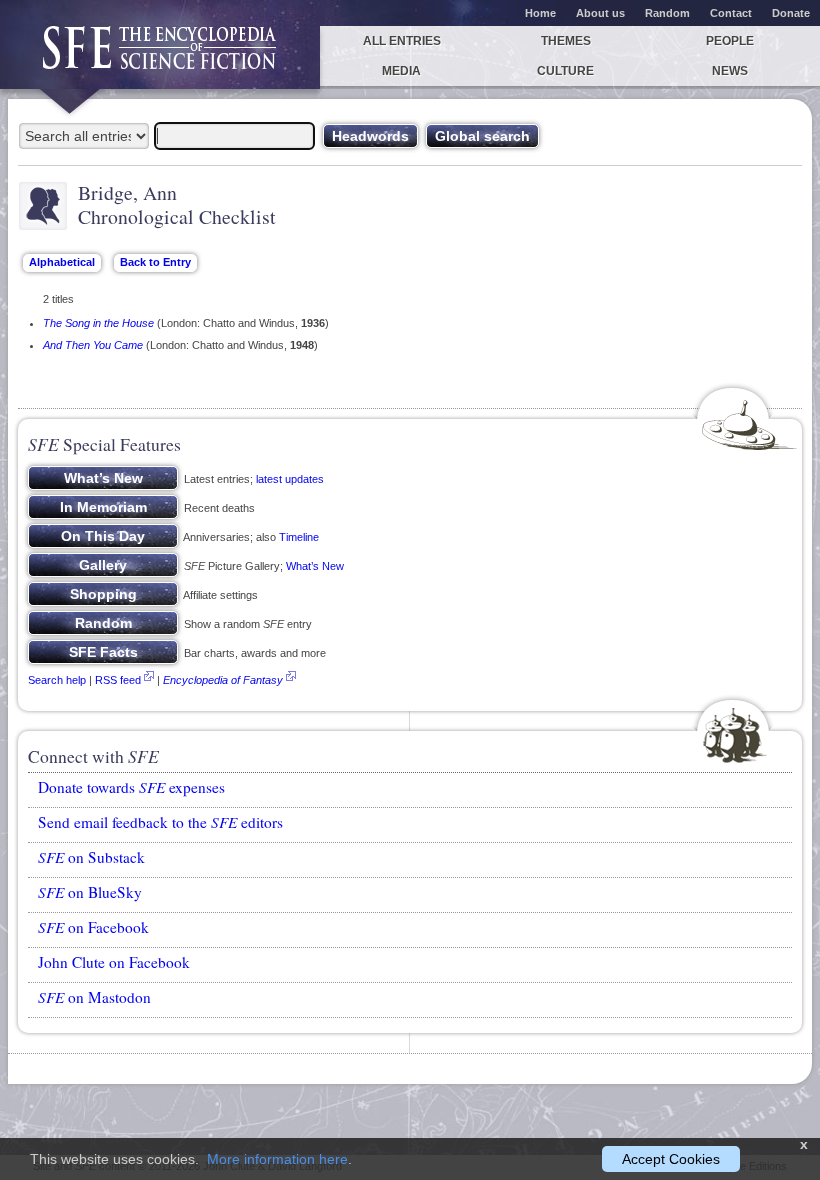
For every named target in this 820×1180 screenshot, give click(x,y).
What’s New (315, 566)
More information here (277, 1159)
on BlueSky (90, 892)
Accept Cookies (671, 1159)
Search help (57, 680)
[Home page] (160, 57)
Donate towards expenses (131, 787)
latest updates (290, 479)
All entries (402, 41)
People (730, 41)
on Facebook (93, 927)
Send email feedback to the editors (160, 822)
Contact (731, 13)
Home (540, 13)
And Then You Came (93, 345)
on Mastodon (94, 997)
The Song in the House (98, 323)
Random (667, 13)
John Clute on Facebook (114, 962)
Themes (566, 41)
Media (401, 71)
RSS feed (118, 680)
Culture (565, 71)
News (730, 71)
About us (600, 13)
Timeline (299, 537)
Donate (791, 13)
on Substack (91, 857)
